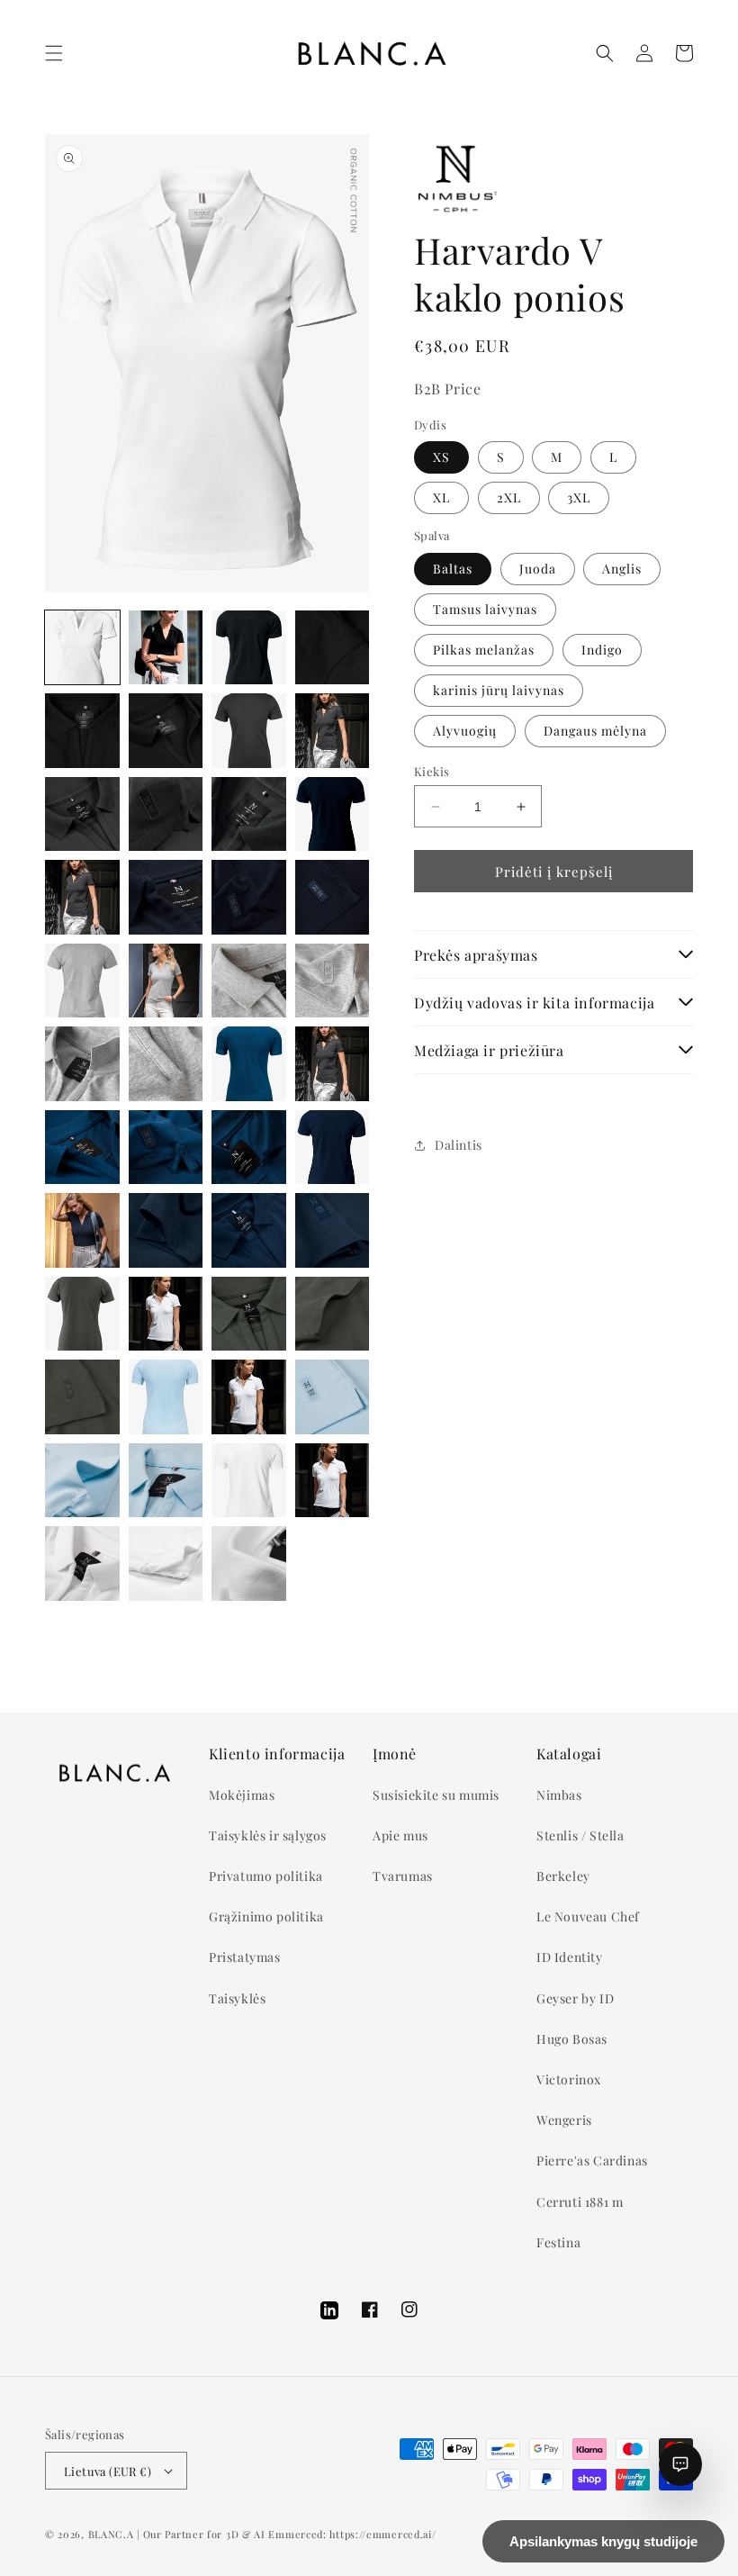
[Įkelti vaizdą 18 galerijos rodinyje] (249, 897)
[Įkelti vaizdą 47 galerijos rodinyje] (249, 1397)
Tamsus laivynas (485, 609)
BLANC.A (111, 2534)
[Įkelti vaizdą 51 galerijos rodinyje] (249, 1481)
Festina (558, 2242)
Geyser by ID (575, 1998)
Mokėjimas (242, 1795)
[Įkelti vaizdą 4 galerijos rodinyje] (249, 648)
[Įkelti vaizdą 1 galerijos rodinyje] (82, 648)
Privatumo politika (266, 1876)
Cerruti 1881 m (580, 2202)
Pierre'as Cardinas (592, 2160)
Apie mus (400, 1835)
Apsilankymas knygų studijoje (603, 2541)
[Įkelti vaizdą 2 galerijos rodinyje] (166, 648)
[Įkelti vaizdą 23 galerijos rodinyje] (249, 981)
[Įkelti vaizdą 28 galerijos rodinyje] (249, 1064)
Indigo (602, 650)
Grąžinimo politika (266, 1916)
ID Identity (570, 1957)
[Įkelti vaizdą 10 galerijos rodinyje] (333, 731)
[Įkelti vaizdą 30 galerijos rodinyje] (82, 1148)
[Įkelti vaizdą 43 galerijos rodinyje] (333, 1314)
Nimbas (559, 1795)
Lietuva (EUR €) (108, 2471)
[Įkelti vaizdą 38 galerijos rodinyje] (333, 1230)
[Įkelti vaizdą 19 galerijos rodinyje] (333, 897)
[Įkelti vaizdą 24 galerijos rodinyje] (333, 981)
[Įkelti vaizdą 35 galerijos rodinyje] (82, 1230)
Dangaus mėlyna (595, 731)
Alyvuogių (465, 731)
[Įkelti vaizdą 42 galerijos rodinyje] (249, 1314)
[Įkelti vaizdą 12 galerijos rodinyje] (166, 814)
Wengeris (564, 2120)
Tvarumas (403, 1876)
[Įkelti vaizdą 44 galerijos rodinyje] (82, 1397)
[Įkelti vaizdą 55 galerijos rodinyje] (249, 1564)
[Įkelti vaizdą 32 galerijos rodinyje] (249, 1148)
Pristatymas (245, 1957)
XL (441, 497)
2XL (509, 497)
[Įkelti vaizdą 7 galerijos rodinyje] (166, 731)
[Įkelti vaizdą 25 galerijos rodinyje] (82, 1064)
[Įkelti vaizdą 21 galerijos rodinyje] (82, 981)
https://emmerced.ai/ (382, 2534)
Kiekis (432, 771)
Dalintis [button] (459, 1145)
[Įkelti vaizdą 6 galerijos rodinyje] (82, 731)
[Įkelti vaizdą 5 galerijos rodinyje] (333, 648)
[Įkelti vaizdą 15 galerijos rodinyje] (333, 814)
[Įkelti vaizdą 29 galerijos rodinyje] (333, 1064)
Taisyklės (237, 1998)
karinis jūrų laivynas (499, 690)
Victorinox (569, 2079)
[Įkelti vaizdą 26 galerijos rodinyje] (166, 1064)
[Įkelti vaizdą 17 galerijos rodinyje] (166, 897)
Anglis (622, 569)
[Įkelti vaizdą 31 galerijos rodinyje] (166, 1148)
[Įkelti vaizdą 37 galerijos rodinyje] (249, 1230)
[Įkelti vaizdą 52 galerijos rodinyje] (333, 1481)
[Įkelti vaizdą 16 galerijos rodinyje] (82, 897)
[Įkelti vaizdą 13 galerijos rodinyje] (249, 814)
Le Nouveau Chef (588, 1916)
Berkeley (563, 1876)
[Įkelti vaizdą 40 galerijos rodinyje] (82, 1314)
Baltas (453, 569)
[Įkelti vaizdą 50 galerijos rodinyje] (166, 1481)
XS (441, 457)
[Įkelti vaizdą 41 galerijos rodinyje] (166, 1314)
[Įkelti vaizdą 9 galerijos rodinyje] (249, 731)
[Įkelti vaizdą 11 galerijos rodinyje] (82, 814)
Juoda (538, 569)
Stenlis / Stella (580, 1835)
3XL (579, 497)
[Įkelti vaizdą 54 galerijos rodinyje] (166, 1564)
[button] (54, 53)
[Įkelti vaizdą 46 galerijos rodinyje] (166, 1397)
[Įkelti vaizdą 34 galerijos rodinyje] (333, 1148)
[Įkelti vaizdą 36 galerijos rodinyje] (166, 1230)
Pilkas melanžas (484, 650)
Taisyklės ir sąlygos (268, 1835)
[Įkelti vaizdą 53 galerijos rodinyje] (82, 1564)
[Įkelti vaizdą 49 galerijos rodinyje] (82, 1481)
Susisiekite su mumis (436, 1795)
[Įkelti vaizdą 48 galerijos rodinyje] (333, 1397)
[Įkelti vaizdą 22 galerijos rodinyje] (166, 981)
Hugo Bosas (572, 2039)
